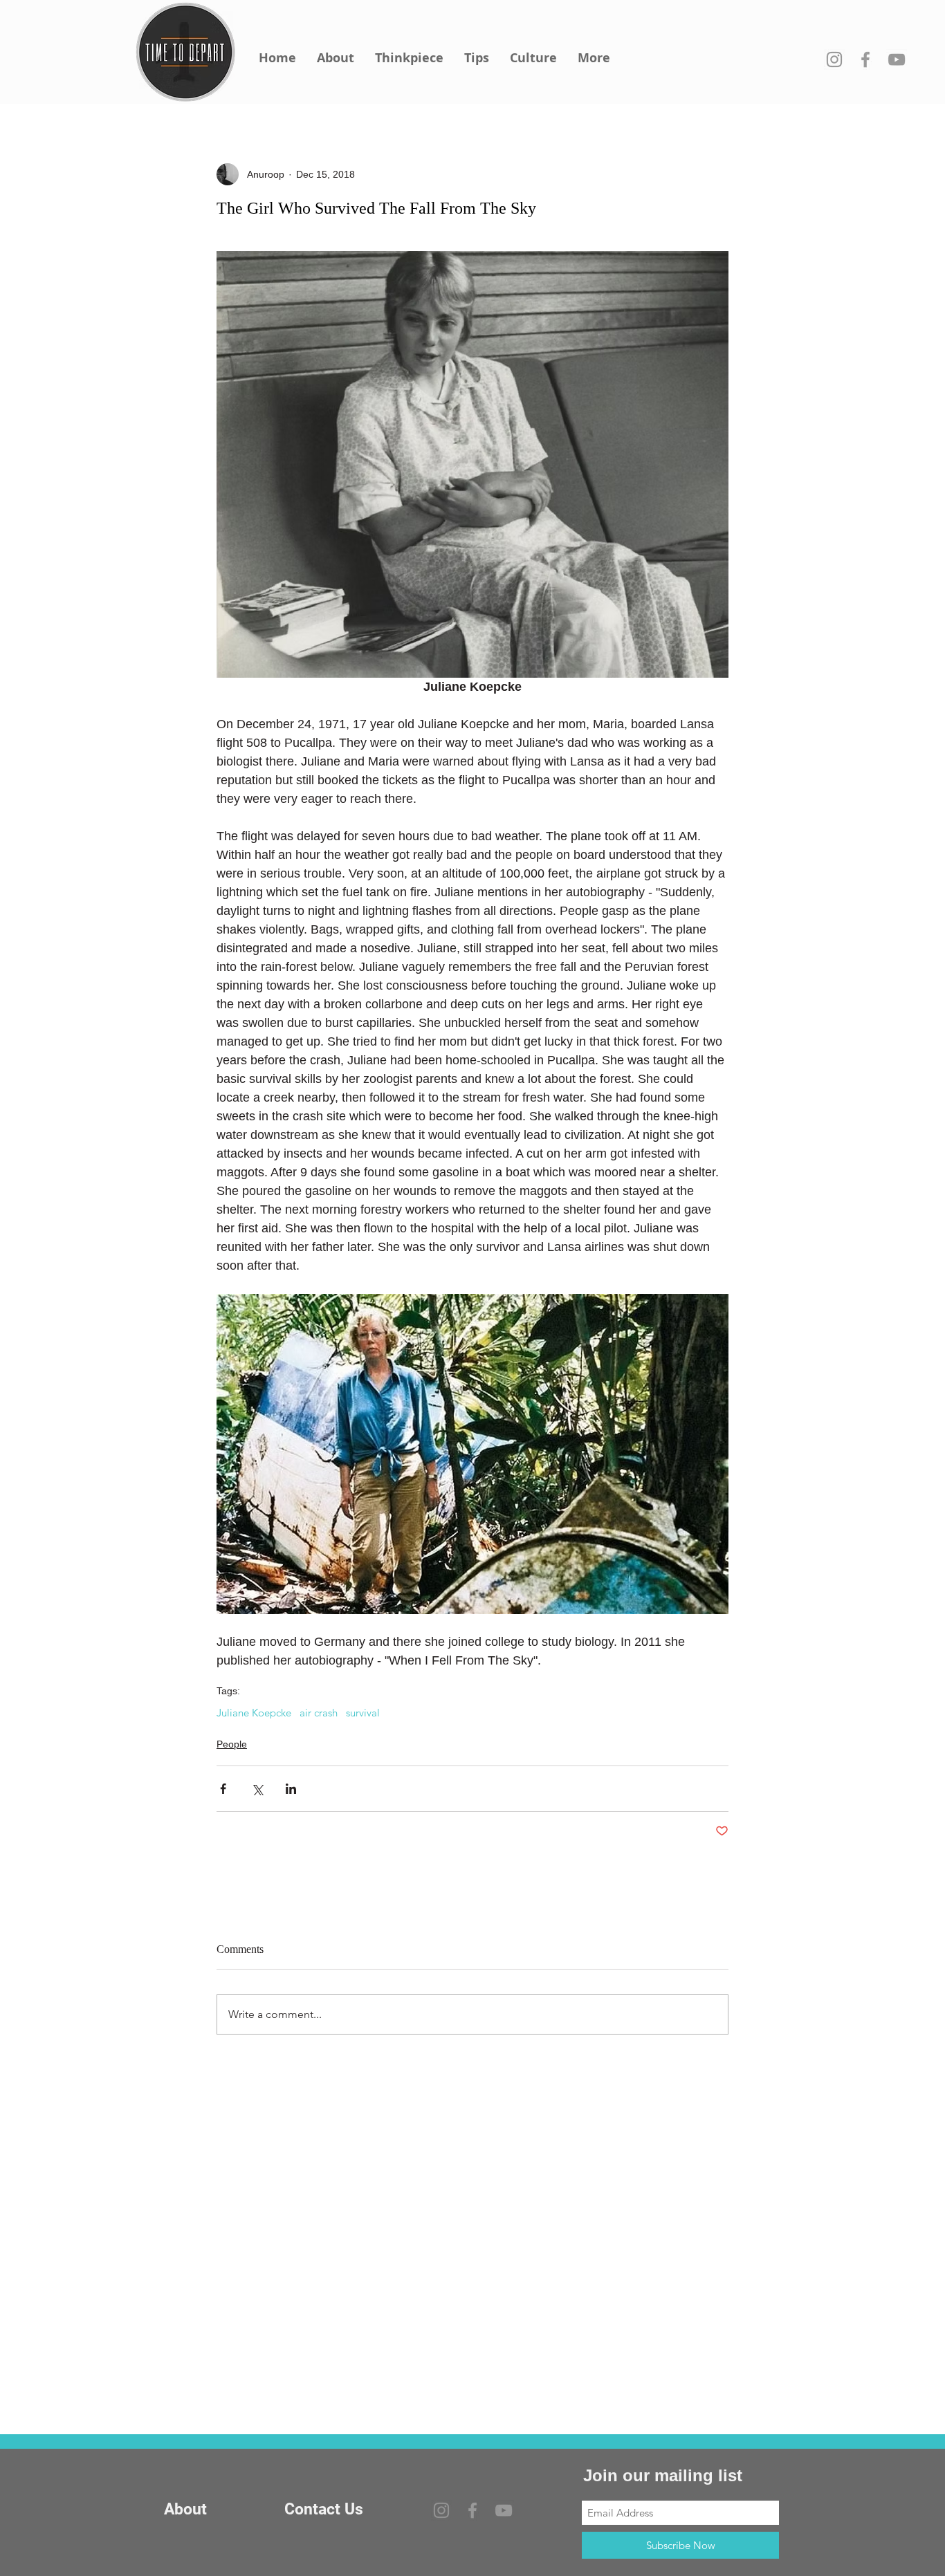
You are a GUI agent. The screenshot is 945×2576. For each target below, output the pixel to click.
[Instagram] (834, 59)
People (232, 1744)
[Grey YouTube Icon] (897, 59)
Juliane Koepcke (254, 1713)
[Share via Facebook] (223, 1789)
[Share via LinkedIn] (291, 1789)
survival (363, 1713)
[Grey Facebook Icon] (865, 59)
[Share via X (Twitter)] (257, 1789)
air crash (319, 1713)
